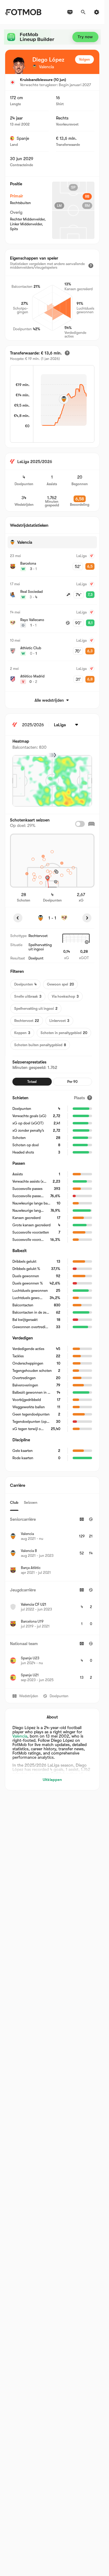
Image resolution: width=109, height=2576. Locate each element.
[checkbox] (80, 824)
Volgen (84, 59)
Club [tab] (14, 1502)
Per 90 (72, 1082)
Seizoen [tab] (31, 1502)
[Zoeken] (83, 12)
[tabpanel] (52, 1600)
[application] (64, 405)
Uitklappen (52, 1780)
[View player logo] (19, 65)
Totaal (32, 1082)
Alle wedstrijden (49, 700)
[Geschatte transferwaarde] (67, 353)
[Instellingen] (97, 12)
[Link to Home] (23, 12)
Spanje (23, 138)
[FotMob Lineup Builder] (52, 37)
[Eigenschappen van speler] (91, 266)
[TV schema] (70, 12)
